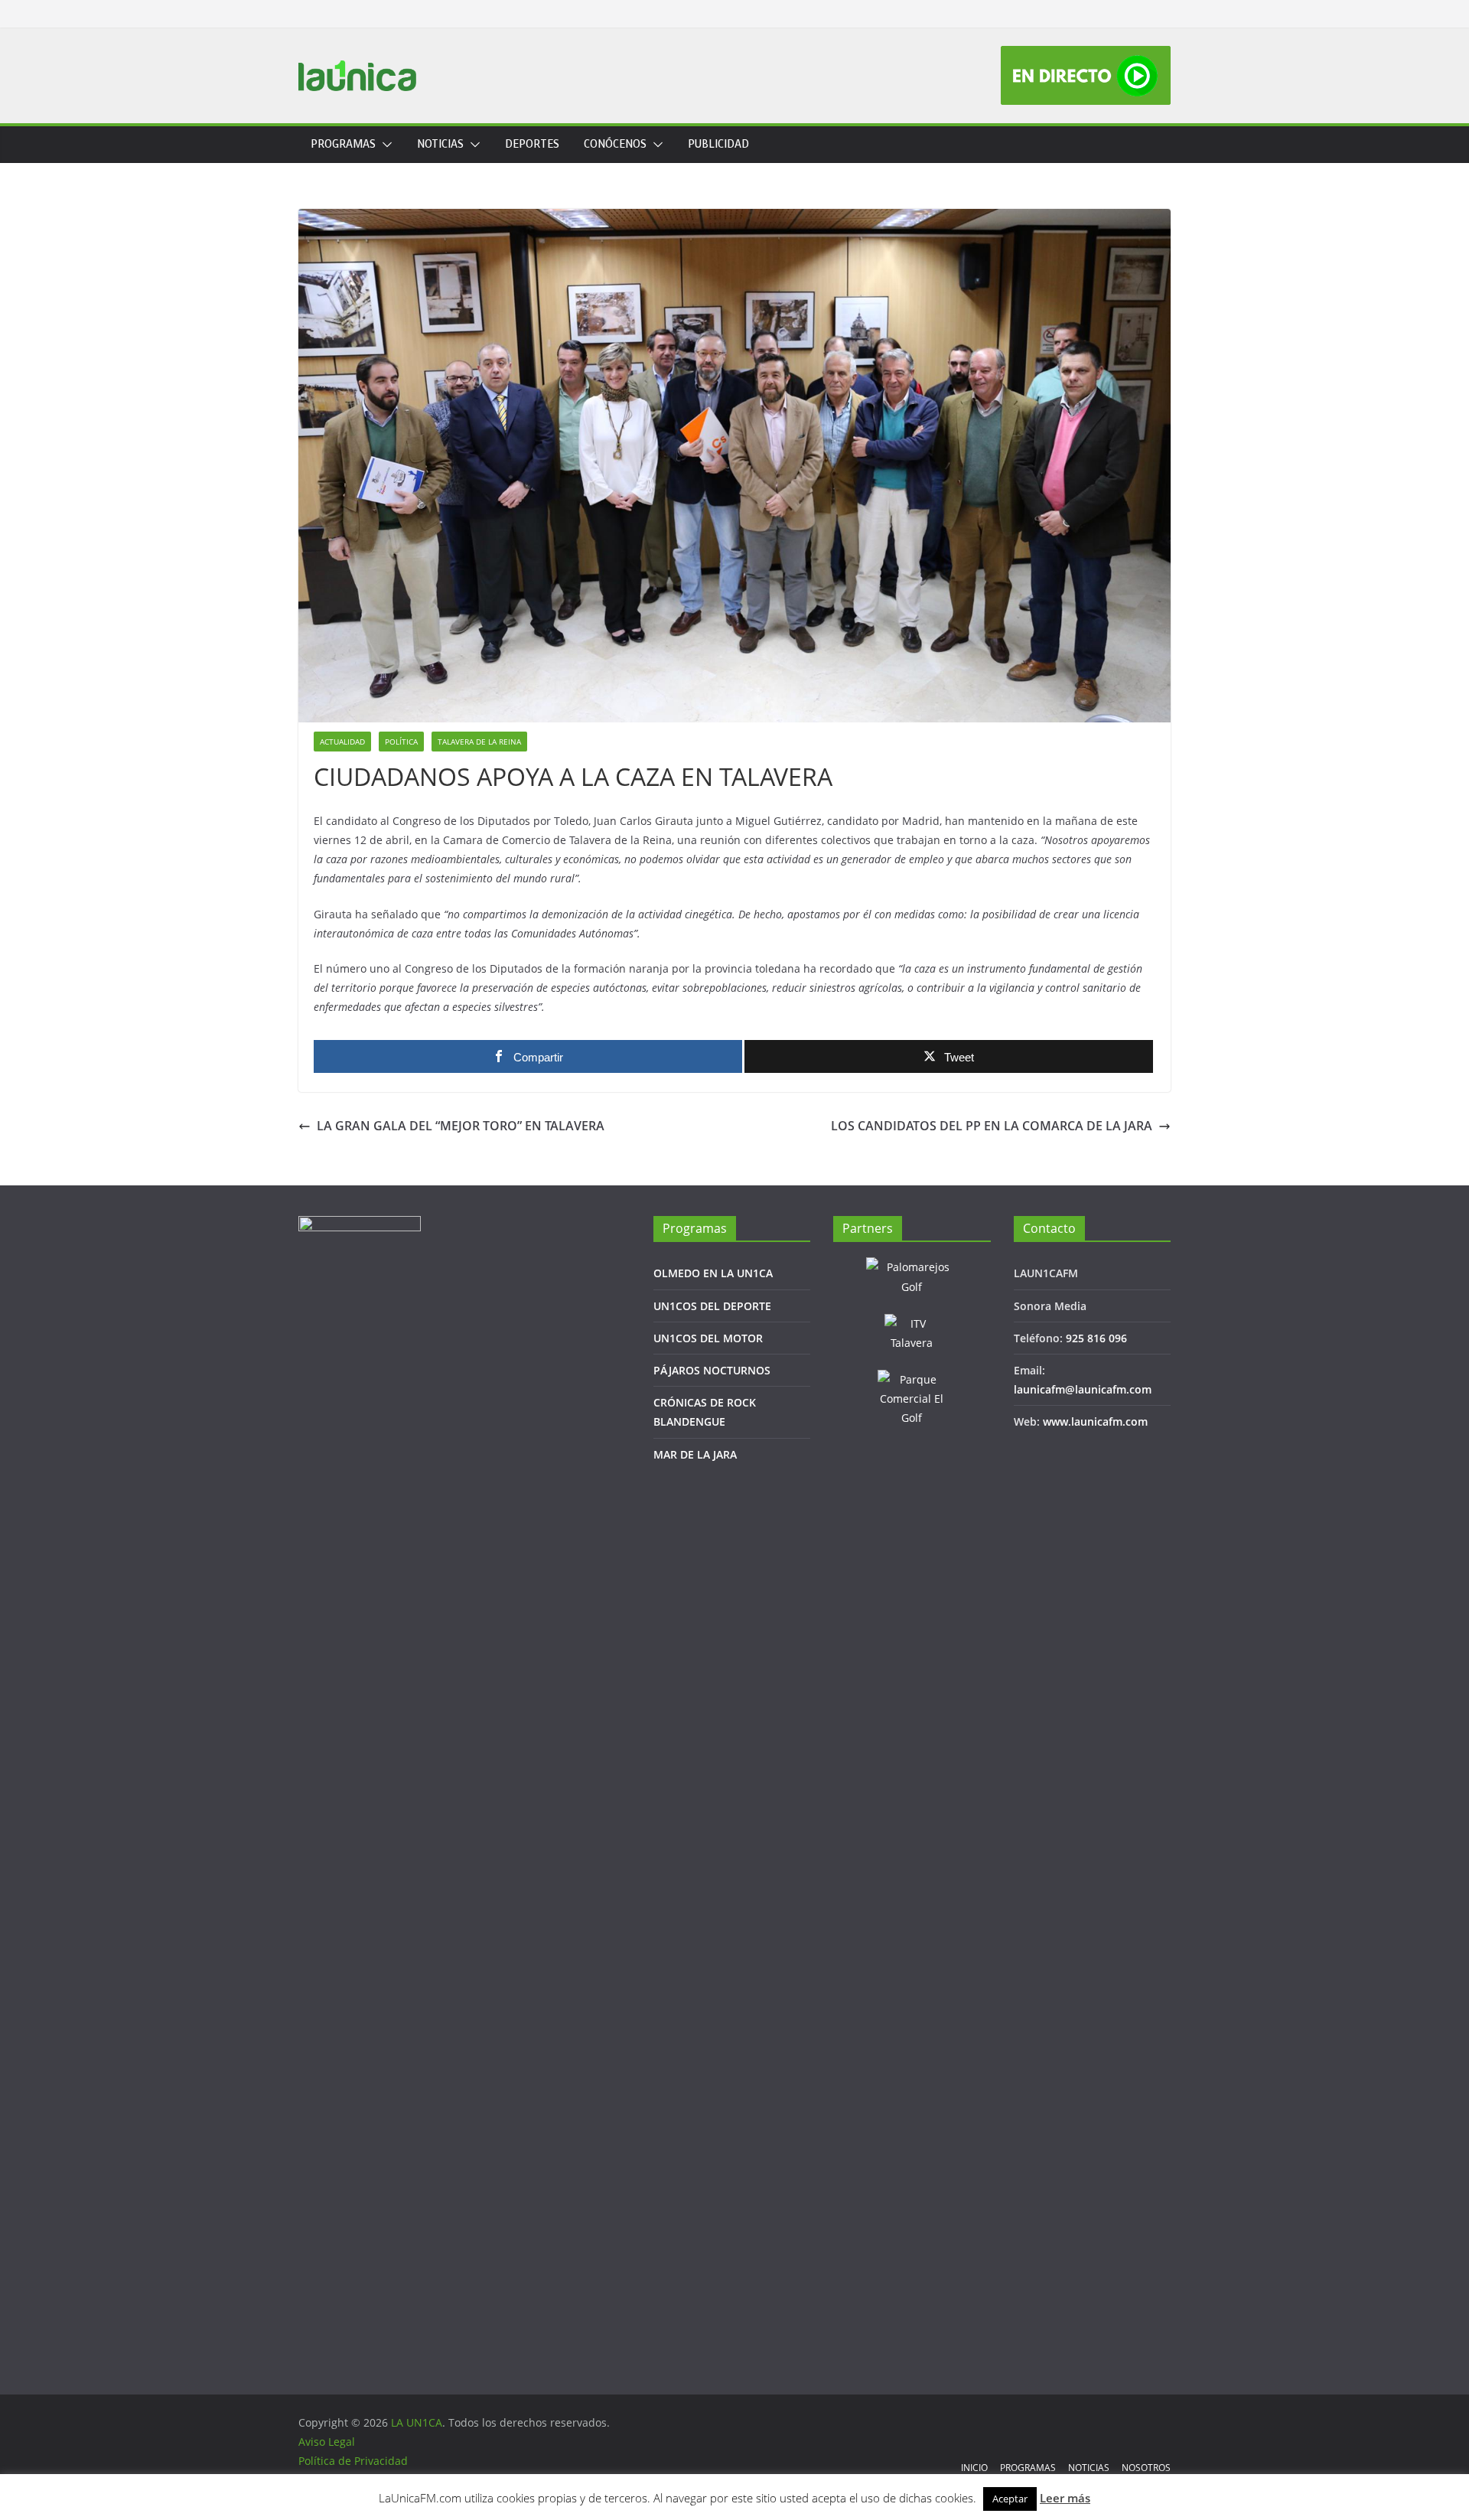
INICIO (974, 2468)
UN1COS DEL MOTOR (708, 1338)
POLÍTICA (401, 742)
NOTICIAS (440, 144)
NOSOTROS (1146, 2468)
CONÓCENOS (615, 144)
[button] (384, 145)
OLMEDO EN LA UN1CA (713, 1273)
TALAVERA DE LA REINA (479, 742)
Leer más (1065, 2498)
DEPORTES (532, 144)
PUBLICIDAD (718, 144)
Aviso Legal (327, 2442)
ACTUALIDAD (342, 742)
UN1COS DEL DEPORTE (712, 1306)
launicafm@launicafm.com (1083, 1389)
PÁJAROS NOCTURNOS (712, 1370)
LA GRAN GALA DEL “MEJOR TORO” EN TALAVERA (461, 1126)
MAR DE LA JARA (695, 1454)
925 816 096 (1096, 1338)
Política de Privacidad (353, 2461)
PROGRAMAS (343, 144)
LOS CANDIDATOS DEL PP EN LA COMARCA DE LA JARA (992, 1126)
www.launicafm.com (1095, 1421)
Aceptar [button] (1010, 2499)
